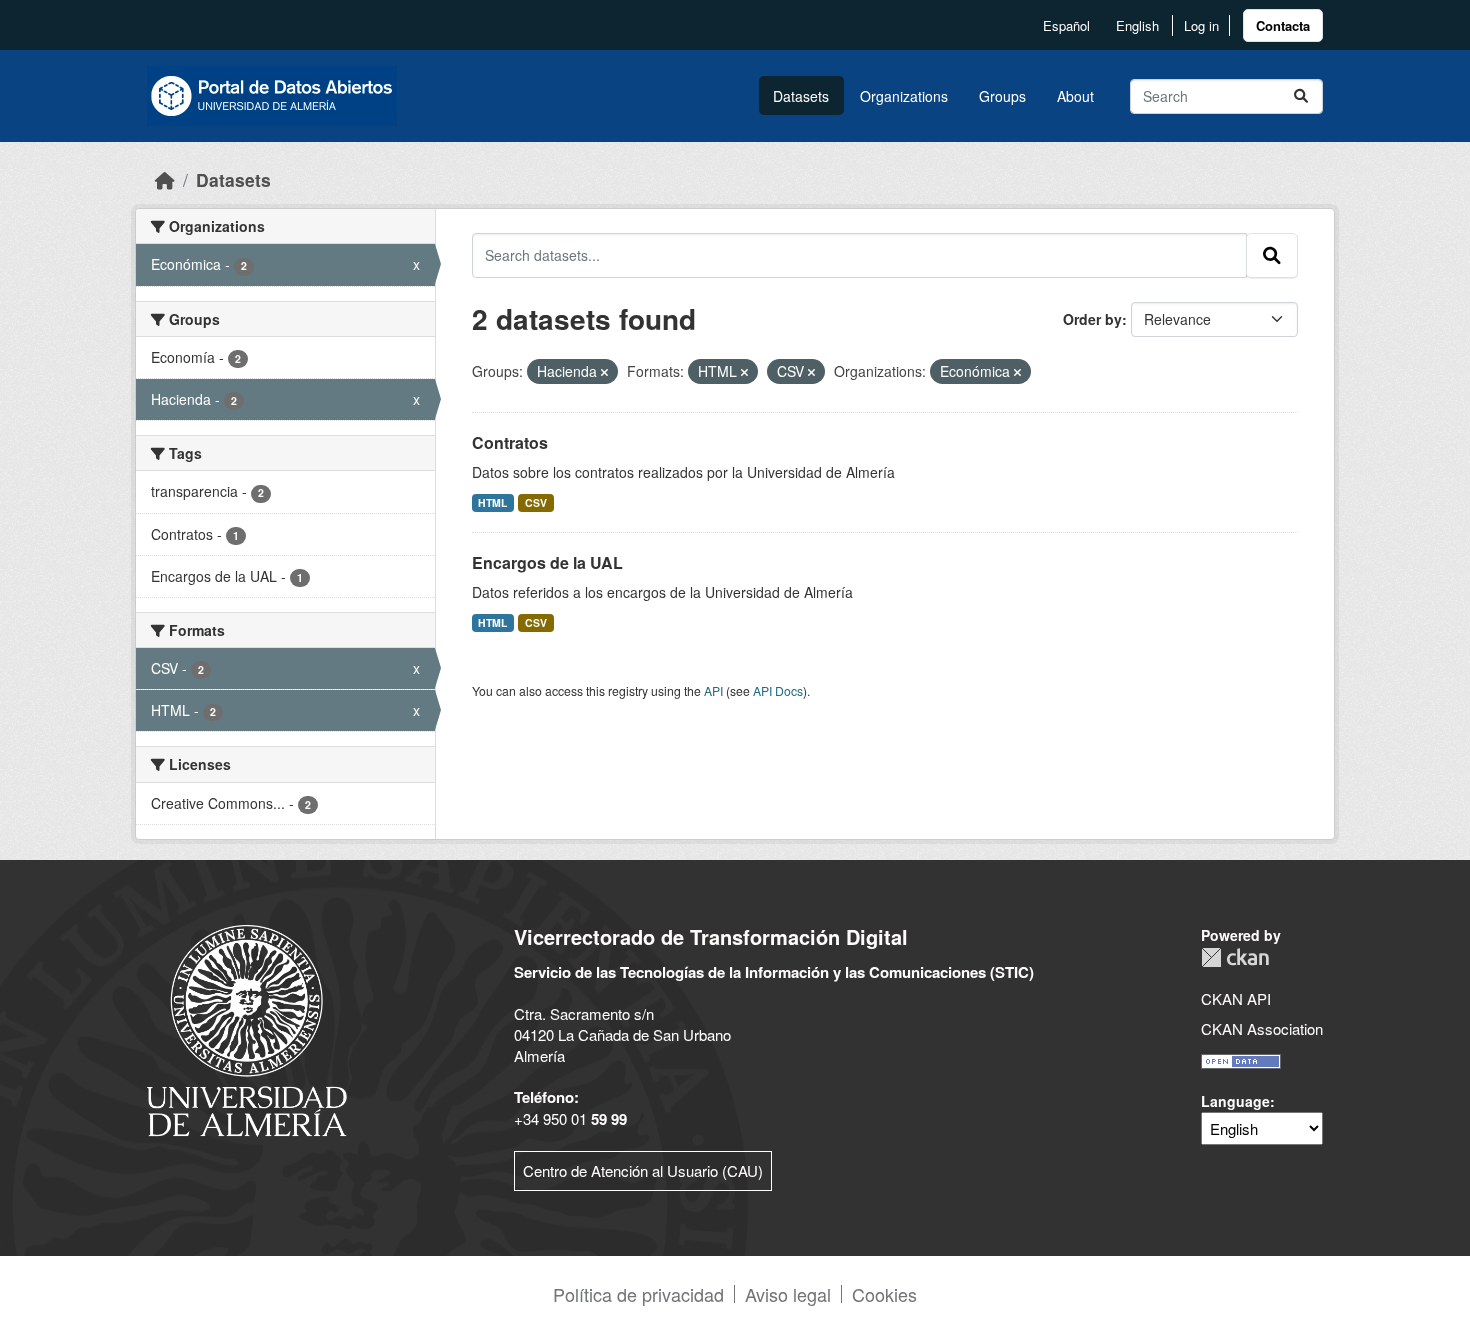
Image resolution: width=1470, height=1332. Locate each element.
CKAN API (1236, 998)
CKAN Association (1262, 1028)
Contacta (1283, 25)
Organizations (904, 96)
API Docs (778, 690)
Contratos (510, 442)
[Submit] (1301, 96)
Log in (1201, 25)
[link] (1283, 25)
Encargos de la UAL (547, 562)
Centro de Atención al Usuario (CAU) (643, 1170)
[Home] (165, 179)
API (713, 690)
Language (1235, 1101)
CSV (536, 502)
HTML (492, 502)
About (1075, 96)
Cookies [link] (884, 1294)
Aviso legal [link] (788, 1294)
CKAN (1235, 957)
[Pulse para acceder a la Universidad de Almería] (247, 1028)
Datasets (801, 96)
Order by (1092, 319)
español (1066, 25)
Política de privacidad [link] (638, 1294)
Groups (1002, 96)
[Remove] (604, 372)
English (1137, 25)
